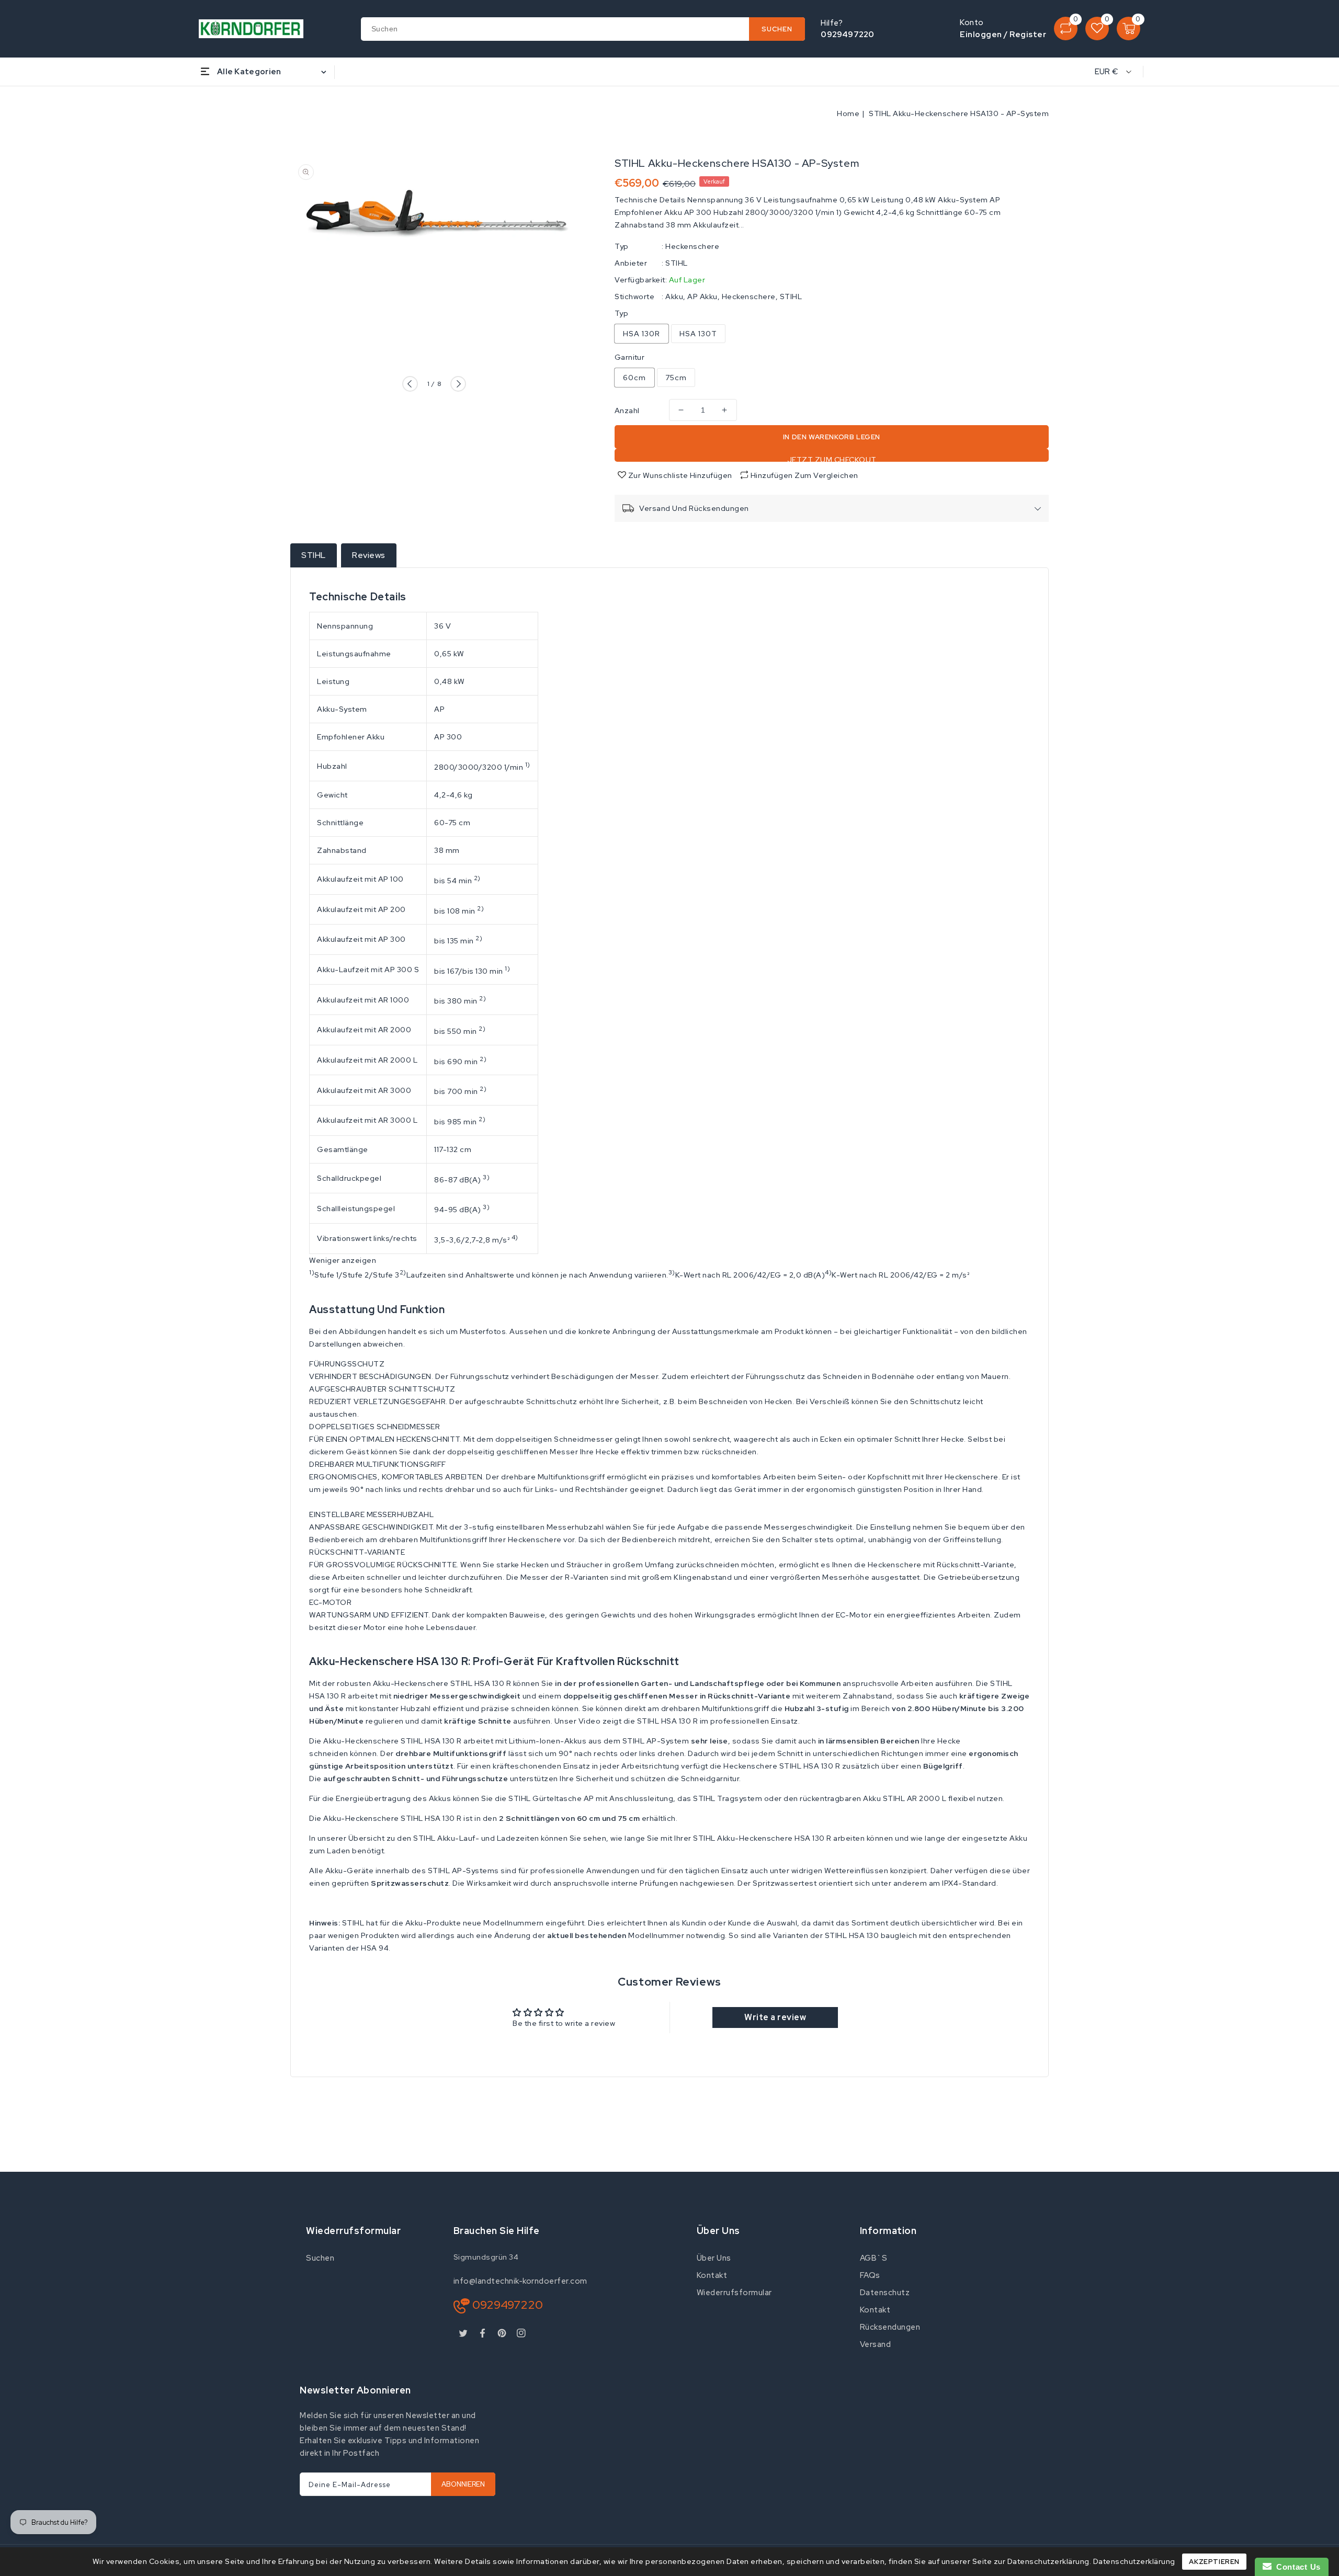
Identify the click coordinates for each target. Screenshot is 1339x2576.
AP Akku (702, 297)
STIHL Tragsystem (728, 1798)
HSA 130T (698, 334)
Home (848, 113)
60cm (634, 378)
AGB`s (874, 2258)
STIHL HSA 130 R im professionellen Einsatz (718, 1721)
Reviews (369, 555)
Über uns (714, 2258)
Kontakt (712, 2275)
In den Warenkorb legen (832, 437)
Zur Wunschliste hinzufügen (679, 475)
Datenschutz (885, 2293)
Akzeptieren (1214, 2562)
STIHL (677, 263)
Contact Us (1296, 2567)
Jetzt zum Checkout (832, 458)
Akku (674, 297)
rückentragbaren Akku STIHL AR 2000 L (873, 1798)
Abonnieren (463, 2484)
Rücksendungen (890, 2327)
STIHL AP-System (656, 1741)
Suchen (320, 2258)
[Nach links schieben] (410, 384)
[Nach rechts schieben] (458, 384)
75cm (676, 378)
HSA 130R (642, 334)
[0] (1066, 29)
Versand (876, 2344)
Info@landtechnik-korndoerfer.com (520, 2281)
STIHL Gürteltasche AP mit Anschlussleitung (591, 1798)
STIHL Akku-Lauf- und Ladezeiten (476, 1838)
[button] (669, 1364)
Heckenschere (692, 246)
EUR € (1107, 72)
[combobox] (583, 29)
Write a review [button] (775, 2017)
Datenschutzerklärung (1134, 2561)
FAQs (870, 2275)
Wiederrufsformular (734, 2293)
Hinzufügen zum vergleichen (804, 475)
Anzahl (627, 411)
